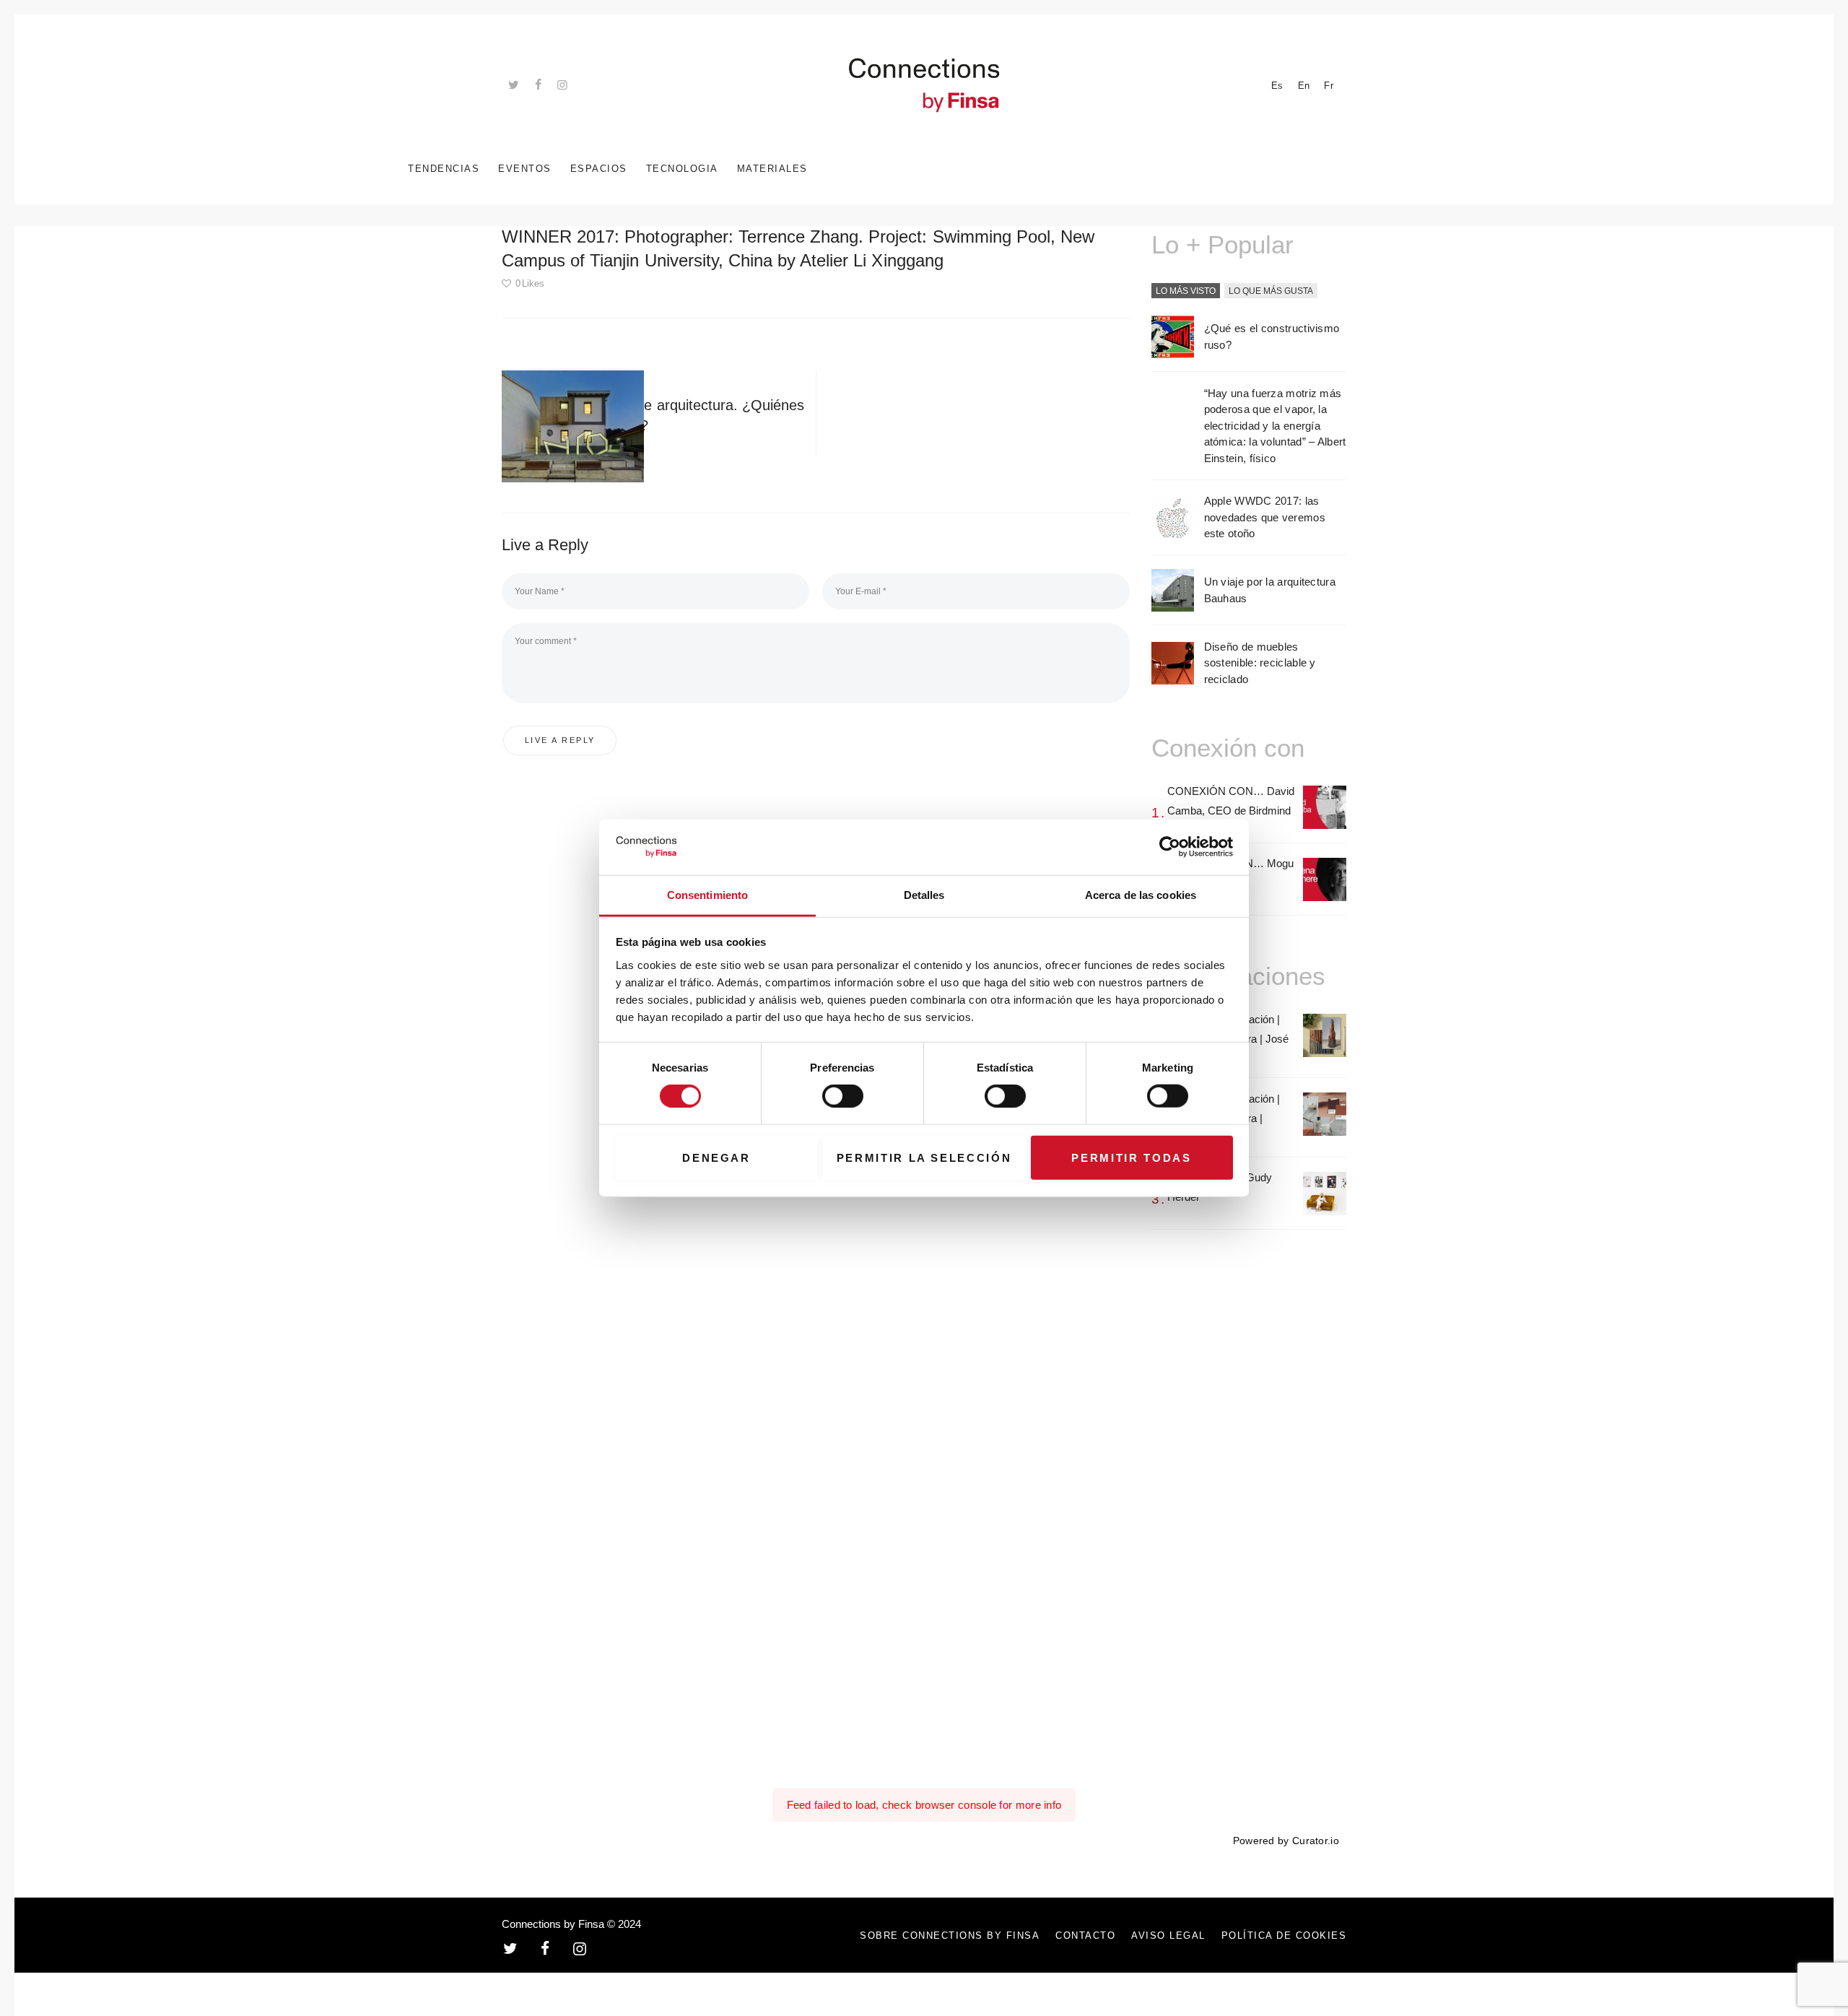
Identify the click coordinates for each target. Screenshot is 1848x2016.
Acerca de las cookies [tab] (1141, 895)
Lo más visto (1186, 291)
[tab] (1186, 292)
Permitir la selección (924, 1157)
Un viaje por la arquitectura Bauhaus (1270, 590)
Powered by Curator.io (1286, 1841)
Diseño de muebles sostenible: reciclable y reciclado (1260, 663)
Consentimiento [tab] (707, 895)
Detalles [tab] (924, 895)
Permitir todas (1131, 1157)
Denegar (716, 1157)
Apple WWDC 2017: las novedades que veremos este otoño (1265, 517)
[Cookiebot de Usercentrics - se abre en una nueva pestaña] (1170, 847)
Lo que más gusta (1271, 291)
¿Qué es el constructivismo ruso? (1272, 336)
